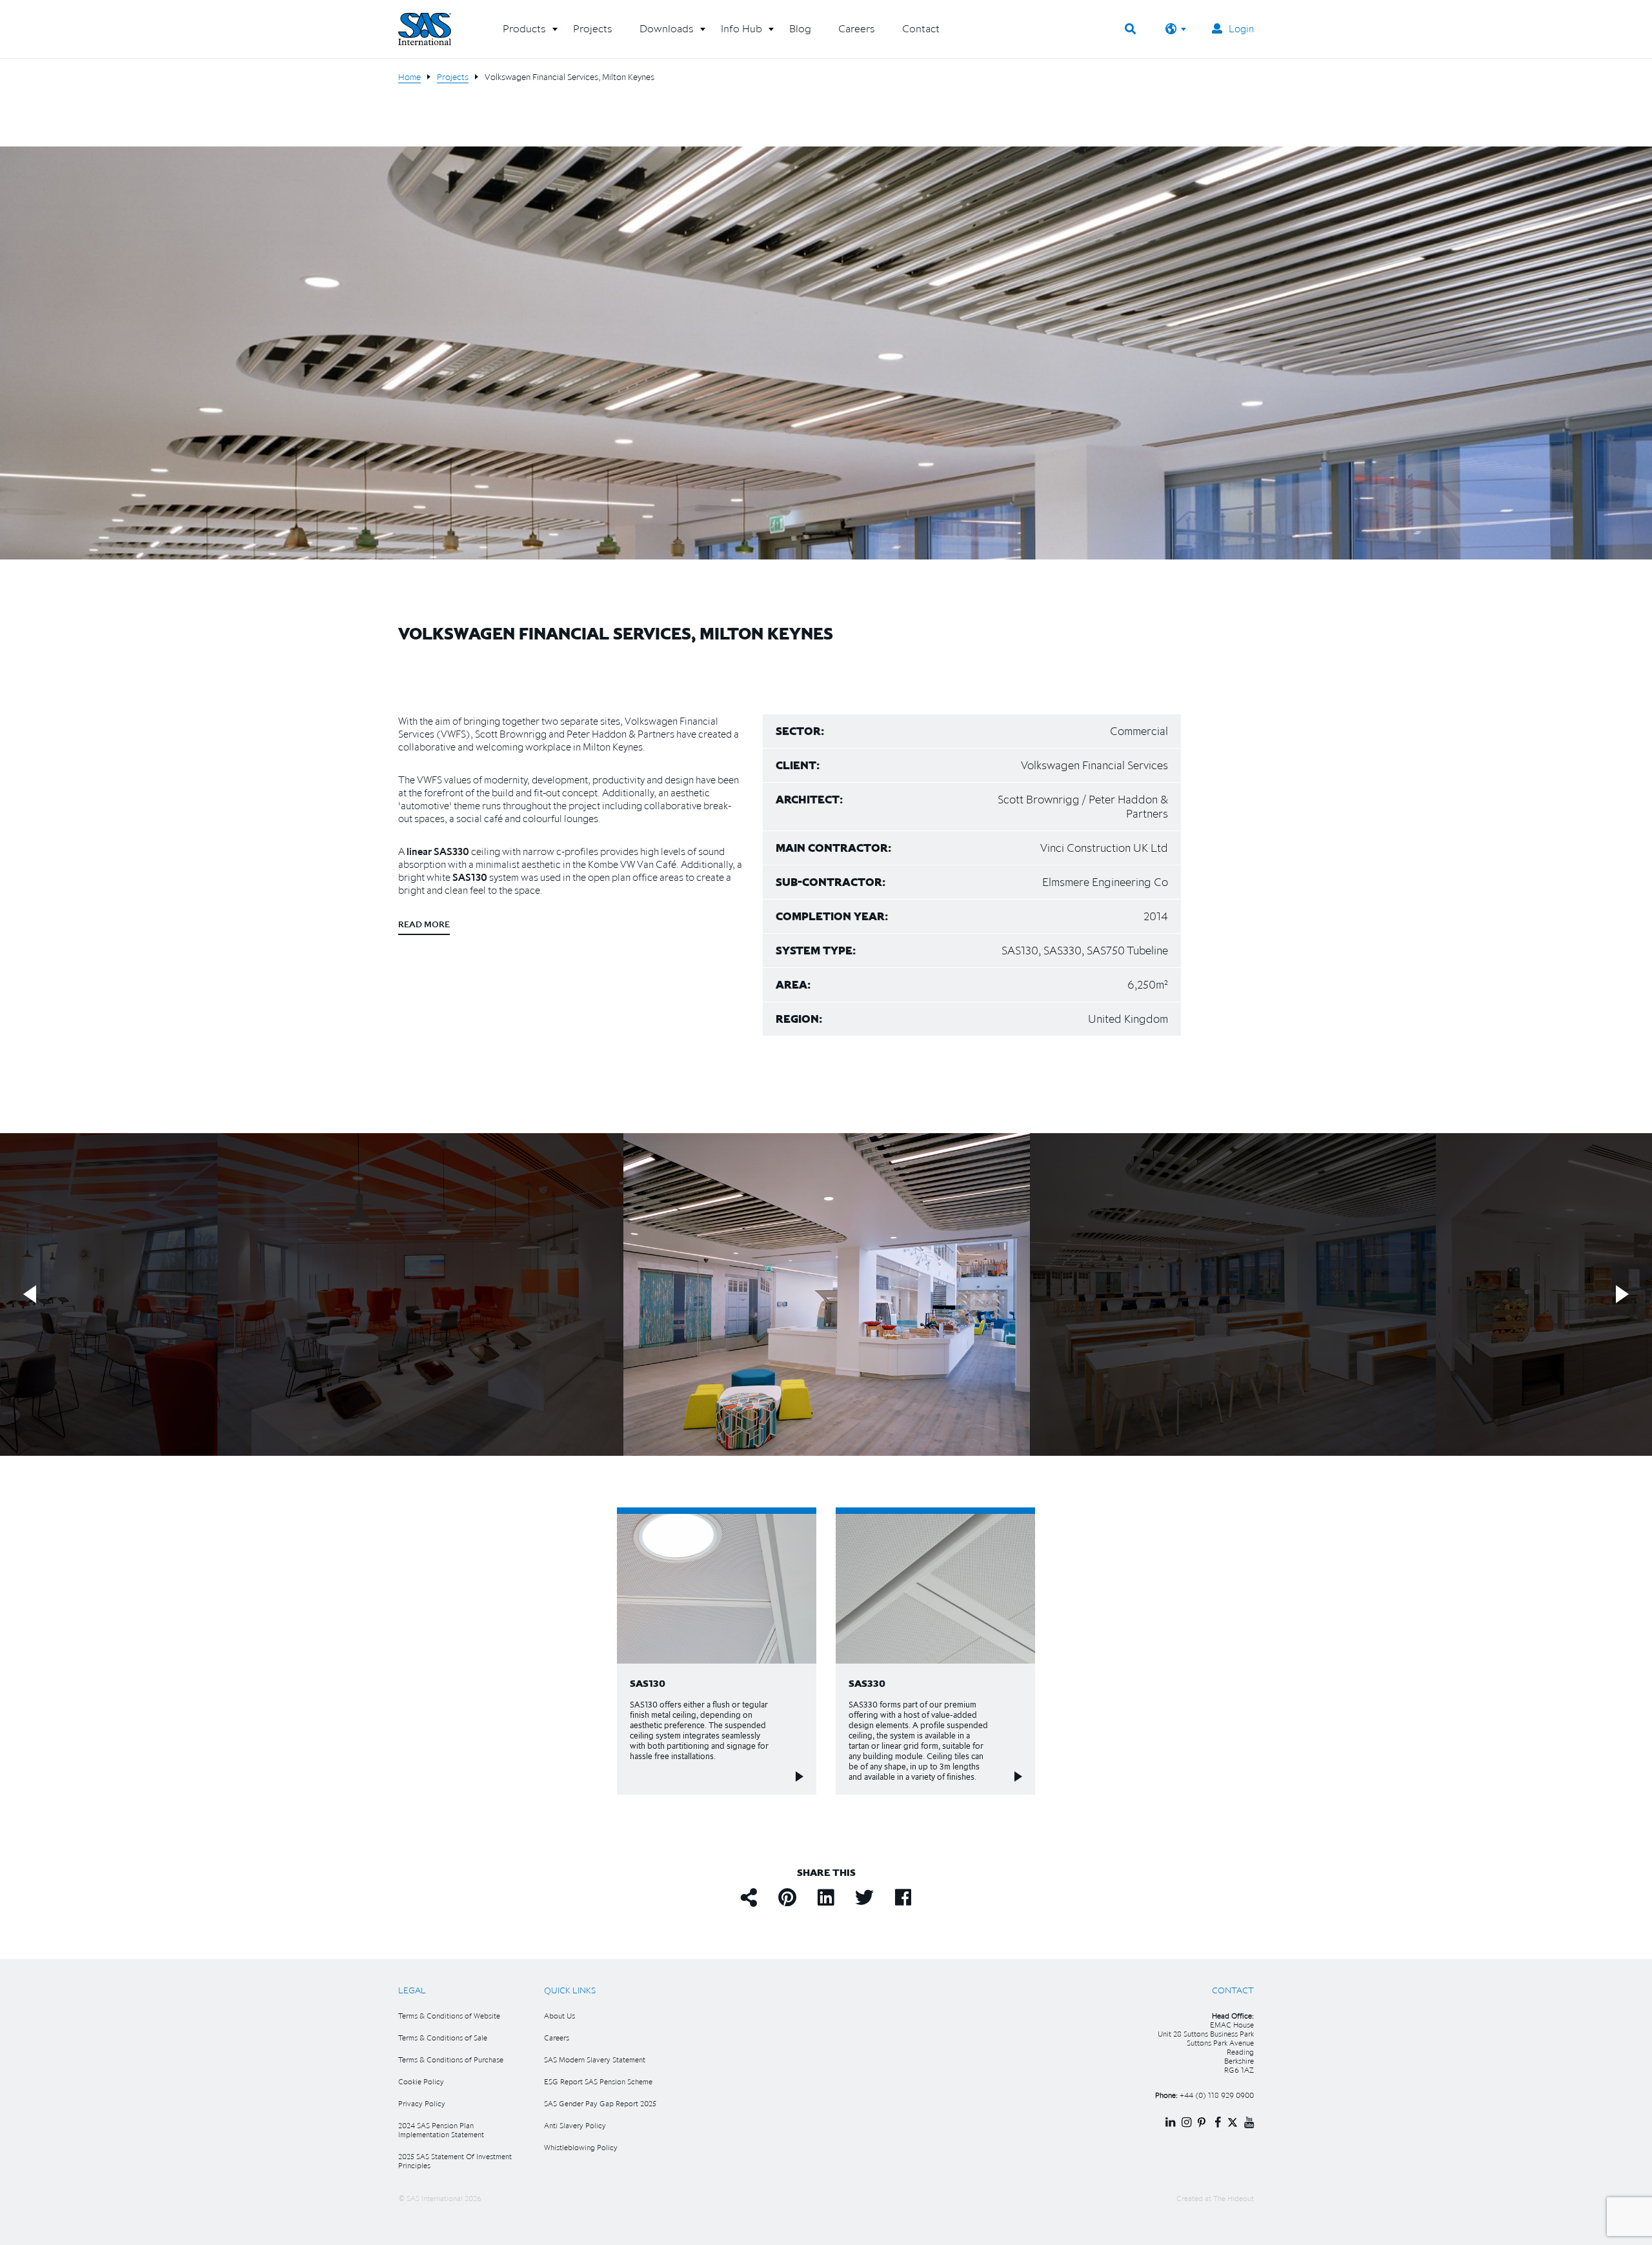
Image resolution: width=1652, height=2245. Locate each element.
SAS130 (469, 877)
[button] (524, 34)
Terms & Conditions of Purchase (451, 2059)
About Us (559, 2016)
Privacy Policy (422, 2103)
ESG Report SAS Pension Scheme (598, 2081)
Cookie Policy (421, 2081)
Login (1241, 28)
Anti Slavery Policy (575, 2125)
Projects (453, 77)
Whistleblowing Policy (581, 2147)
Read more (424, 924)
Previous (30, 1295)
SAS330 (451, 851)
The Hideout (1234, 2198)
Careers (557, 2038)
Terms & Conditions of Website (449, 2016)
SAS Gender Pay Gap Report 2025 (600, 2103)
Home (409, 77)
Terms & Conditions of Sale (443, 2038)
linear (419, 851)
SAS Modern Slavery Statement (595, 2059)
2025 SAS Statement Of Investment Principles (455, 2161)
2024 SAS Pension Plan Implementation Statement (441, 2130)
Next (1622, 1295)
